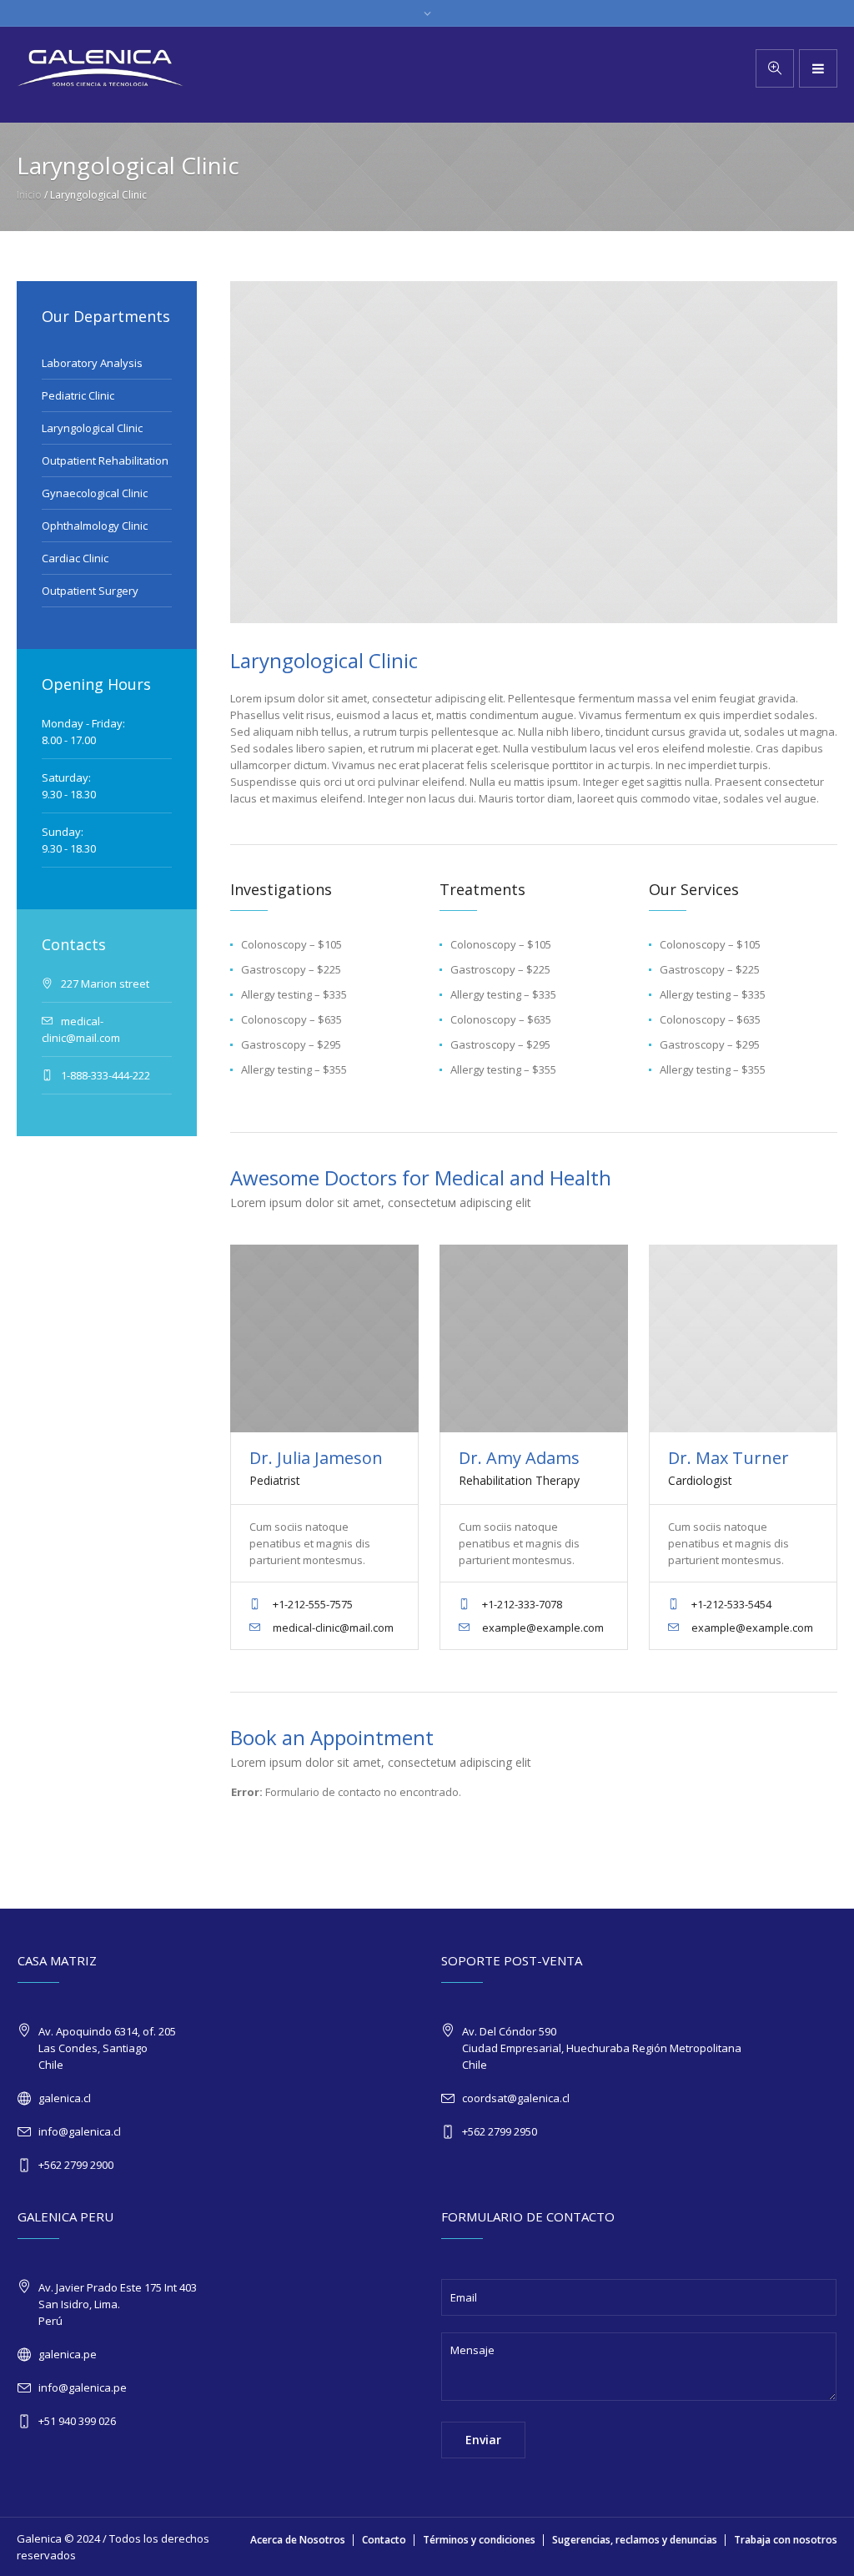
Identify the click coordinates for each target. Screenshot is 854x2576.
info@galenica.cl (80, 2131)
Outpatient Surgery (90, 591)
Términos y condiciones (479, 2540)
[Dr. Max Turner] (743, 1338)
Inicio (29, 195)
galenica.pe (68, 2354)
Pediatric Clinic (78, 395)
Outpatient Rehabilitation (105, 460)
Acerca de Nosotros (298, 2540)
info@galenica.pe (83, 2387)
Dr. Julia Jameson (316, 1458)
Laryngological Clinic (92, 428)
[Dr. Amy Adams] (533, 1338)
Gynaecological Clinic (95, 493)
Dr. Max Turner (728, 1458)
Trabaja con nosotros (786, 2540)
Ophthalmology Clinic (95, 526)
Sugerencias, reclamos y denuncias (635, 2540)
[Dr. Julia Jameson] (324, 1338)
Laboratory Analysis (92, 363)
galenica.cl (65, 2098)
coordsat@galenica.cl (516, 2098)
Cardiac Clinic (75, 558)
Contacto (384, 2540)
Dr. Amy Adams (519, 1458)
